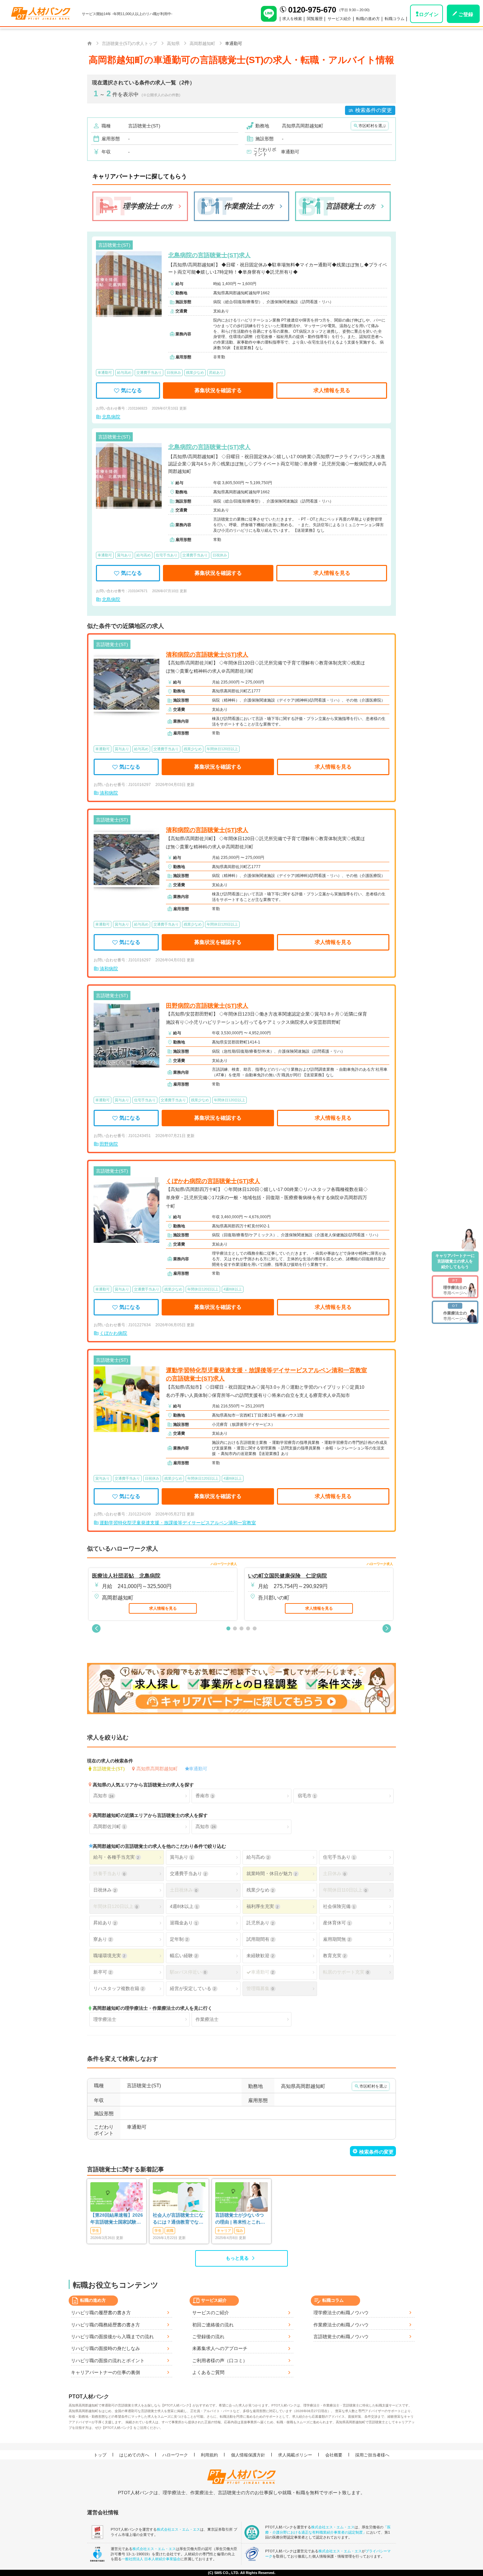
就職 (170, 2230)
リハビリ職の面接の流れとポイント (108, 2361)
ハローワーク (175, 2455)
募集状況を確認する (218, 390)
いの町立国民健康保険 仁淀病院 (287, 1576)
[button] (96, 1628)
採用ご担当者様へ (372, 2455)
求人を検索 (292, 19)
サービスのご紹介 (211, 2313)
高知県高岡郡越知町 (157, 1769)
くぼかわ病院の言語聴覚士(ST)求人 (213, 1181)
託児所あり (260, 1923)
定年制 (179, 1939)
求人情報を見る (332, 390)
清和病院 (109, 793)
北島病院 (111, 417)
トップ (100, 2455)
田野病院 (109, 1144)
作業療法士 (207, 2019)
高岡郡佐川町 (109, 1826)
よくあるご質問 (208, 2372)
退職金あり (184, 1923)
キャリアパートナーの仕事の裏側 (105, 2372)
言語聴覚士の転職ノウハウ (341, 2337)
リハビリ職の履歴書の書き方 (101, 2313)
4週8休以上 (184, 1906)
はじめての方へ (134, 2455)
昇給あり (105, 1923)
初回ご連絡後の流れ (213, 2325)
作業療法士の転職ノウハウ (341, 2325)
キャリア (224, 2230)
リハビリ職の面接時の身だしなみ (105, 2348)
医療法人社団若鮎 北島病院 (126, 1576)
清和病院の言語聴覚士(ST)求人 (207, 655)
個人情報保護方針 (248, 2455)
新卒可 (102, 1972)
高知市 (103, 1796)
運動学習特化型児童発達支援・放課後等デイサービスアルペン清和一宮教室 (178, 1523)
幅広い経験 (184, 1956)
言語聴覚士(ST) (109, 1769)
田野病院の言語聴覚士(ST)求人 (207, 1006)
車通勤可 (198, 1769)
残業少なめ (260, 1890)
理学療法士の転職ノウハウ (341, 2313)
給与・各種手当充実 (116, 1857)
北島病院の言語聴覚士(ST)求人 (209, 255)
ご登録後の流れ (208, 2337)
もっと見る (237, 2258)
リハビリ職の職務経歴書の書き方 (105, 2325)
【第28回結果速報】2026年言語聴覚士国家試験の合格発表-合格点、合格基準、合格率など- (117, 2219)
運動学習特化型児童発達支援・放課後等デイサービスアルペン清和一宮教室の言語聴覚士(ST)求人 (266, 1374)
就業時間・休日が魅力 (272, 1873)
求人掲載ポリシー (295, 2455)
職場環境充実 (109, 1956)
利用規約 (209, 2455)
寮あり (102, 1939)
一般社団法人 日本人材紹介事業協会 (151, 2559)
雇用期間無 (337, 1939)
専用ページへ (455, 1287)
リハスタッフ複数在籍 (118, 1988)
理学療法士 (105, 2019)
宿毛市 (307, 1796)
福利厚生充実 (262, 1906)
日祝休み (105, 1890)
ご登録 (466, 14)
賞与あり (181, 1857)
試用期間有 (260, 1939)
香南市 (205, 1796)
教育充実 (334, 1956)
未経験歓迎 (260, 1956)
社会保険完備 (339, 1906)
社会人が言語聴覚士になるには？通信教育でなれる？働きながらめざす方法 (178, 2219)
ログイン (429, 14)
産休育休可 (337, 1923)
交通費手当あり (188, 1873)
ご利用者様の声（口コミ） (220, 2361)
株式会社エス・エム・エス (178, 2529)
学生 (96, 2230)
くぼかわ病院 (113, 1333)
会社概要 (334, 2455)
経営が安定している (193, 1988)
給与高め (258, 1857)
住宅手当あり (339, 1857)
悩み (240, 2230)
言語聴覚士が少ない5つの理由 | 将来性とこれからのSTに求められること (241, 2219)
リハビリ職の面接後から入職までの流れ (112, 2337)
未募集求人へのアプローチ (220, 2348)
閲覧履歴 (315, 19)
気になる (131, 390)
